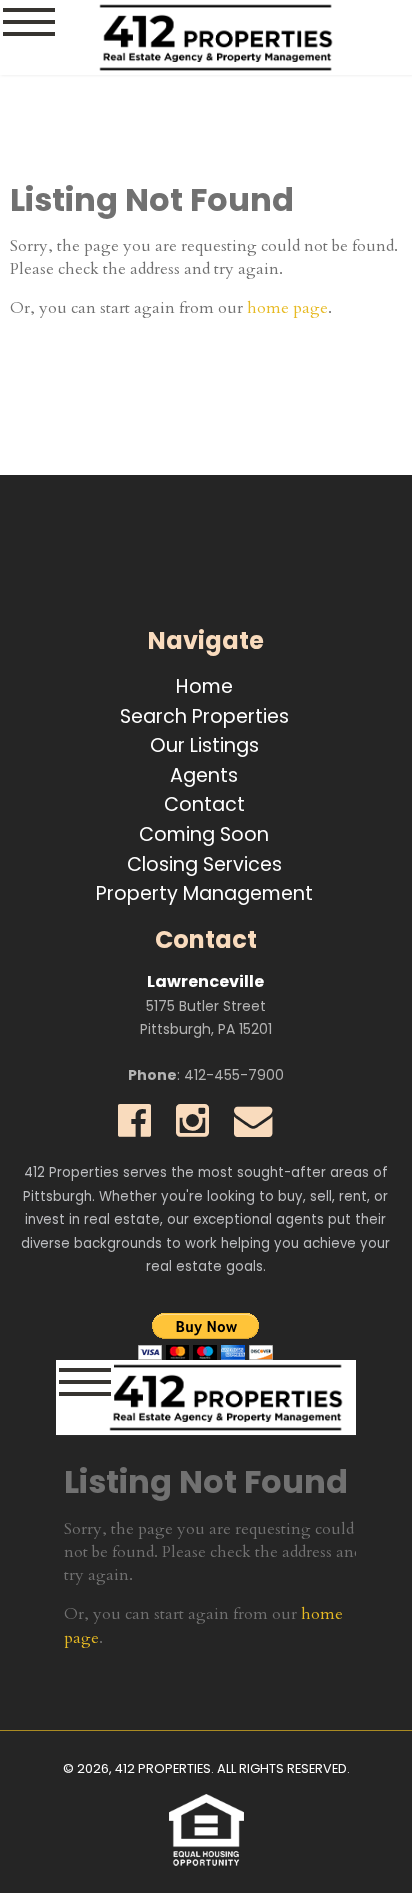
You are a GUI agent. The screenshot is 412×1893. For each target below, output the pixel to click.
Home (204, 686)
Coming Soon (204, 834)
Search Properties (204, 716)
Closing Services (204, 864)
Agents (204, 775)
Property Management (204, 893)
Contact (204, 804)
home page (287, 308)
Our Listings (204, 745)
